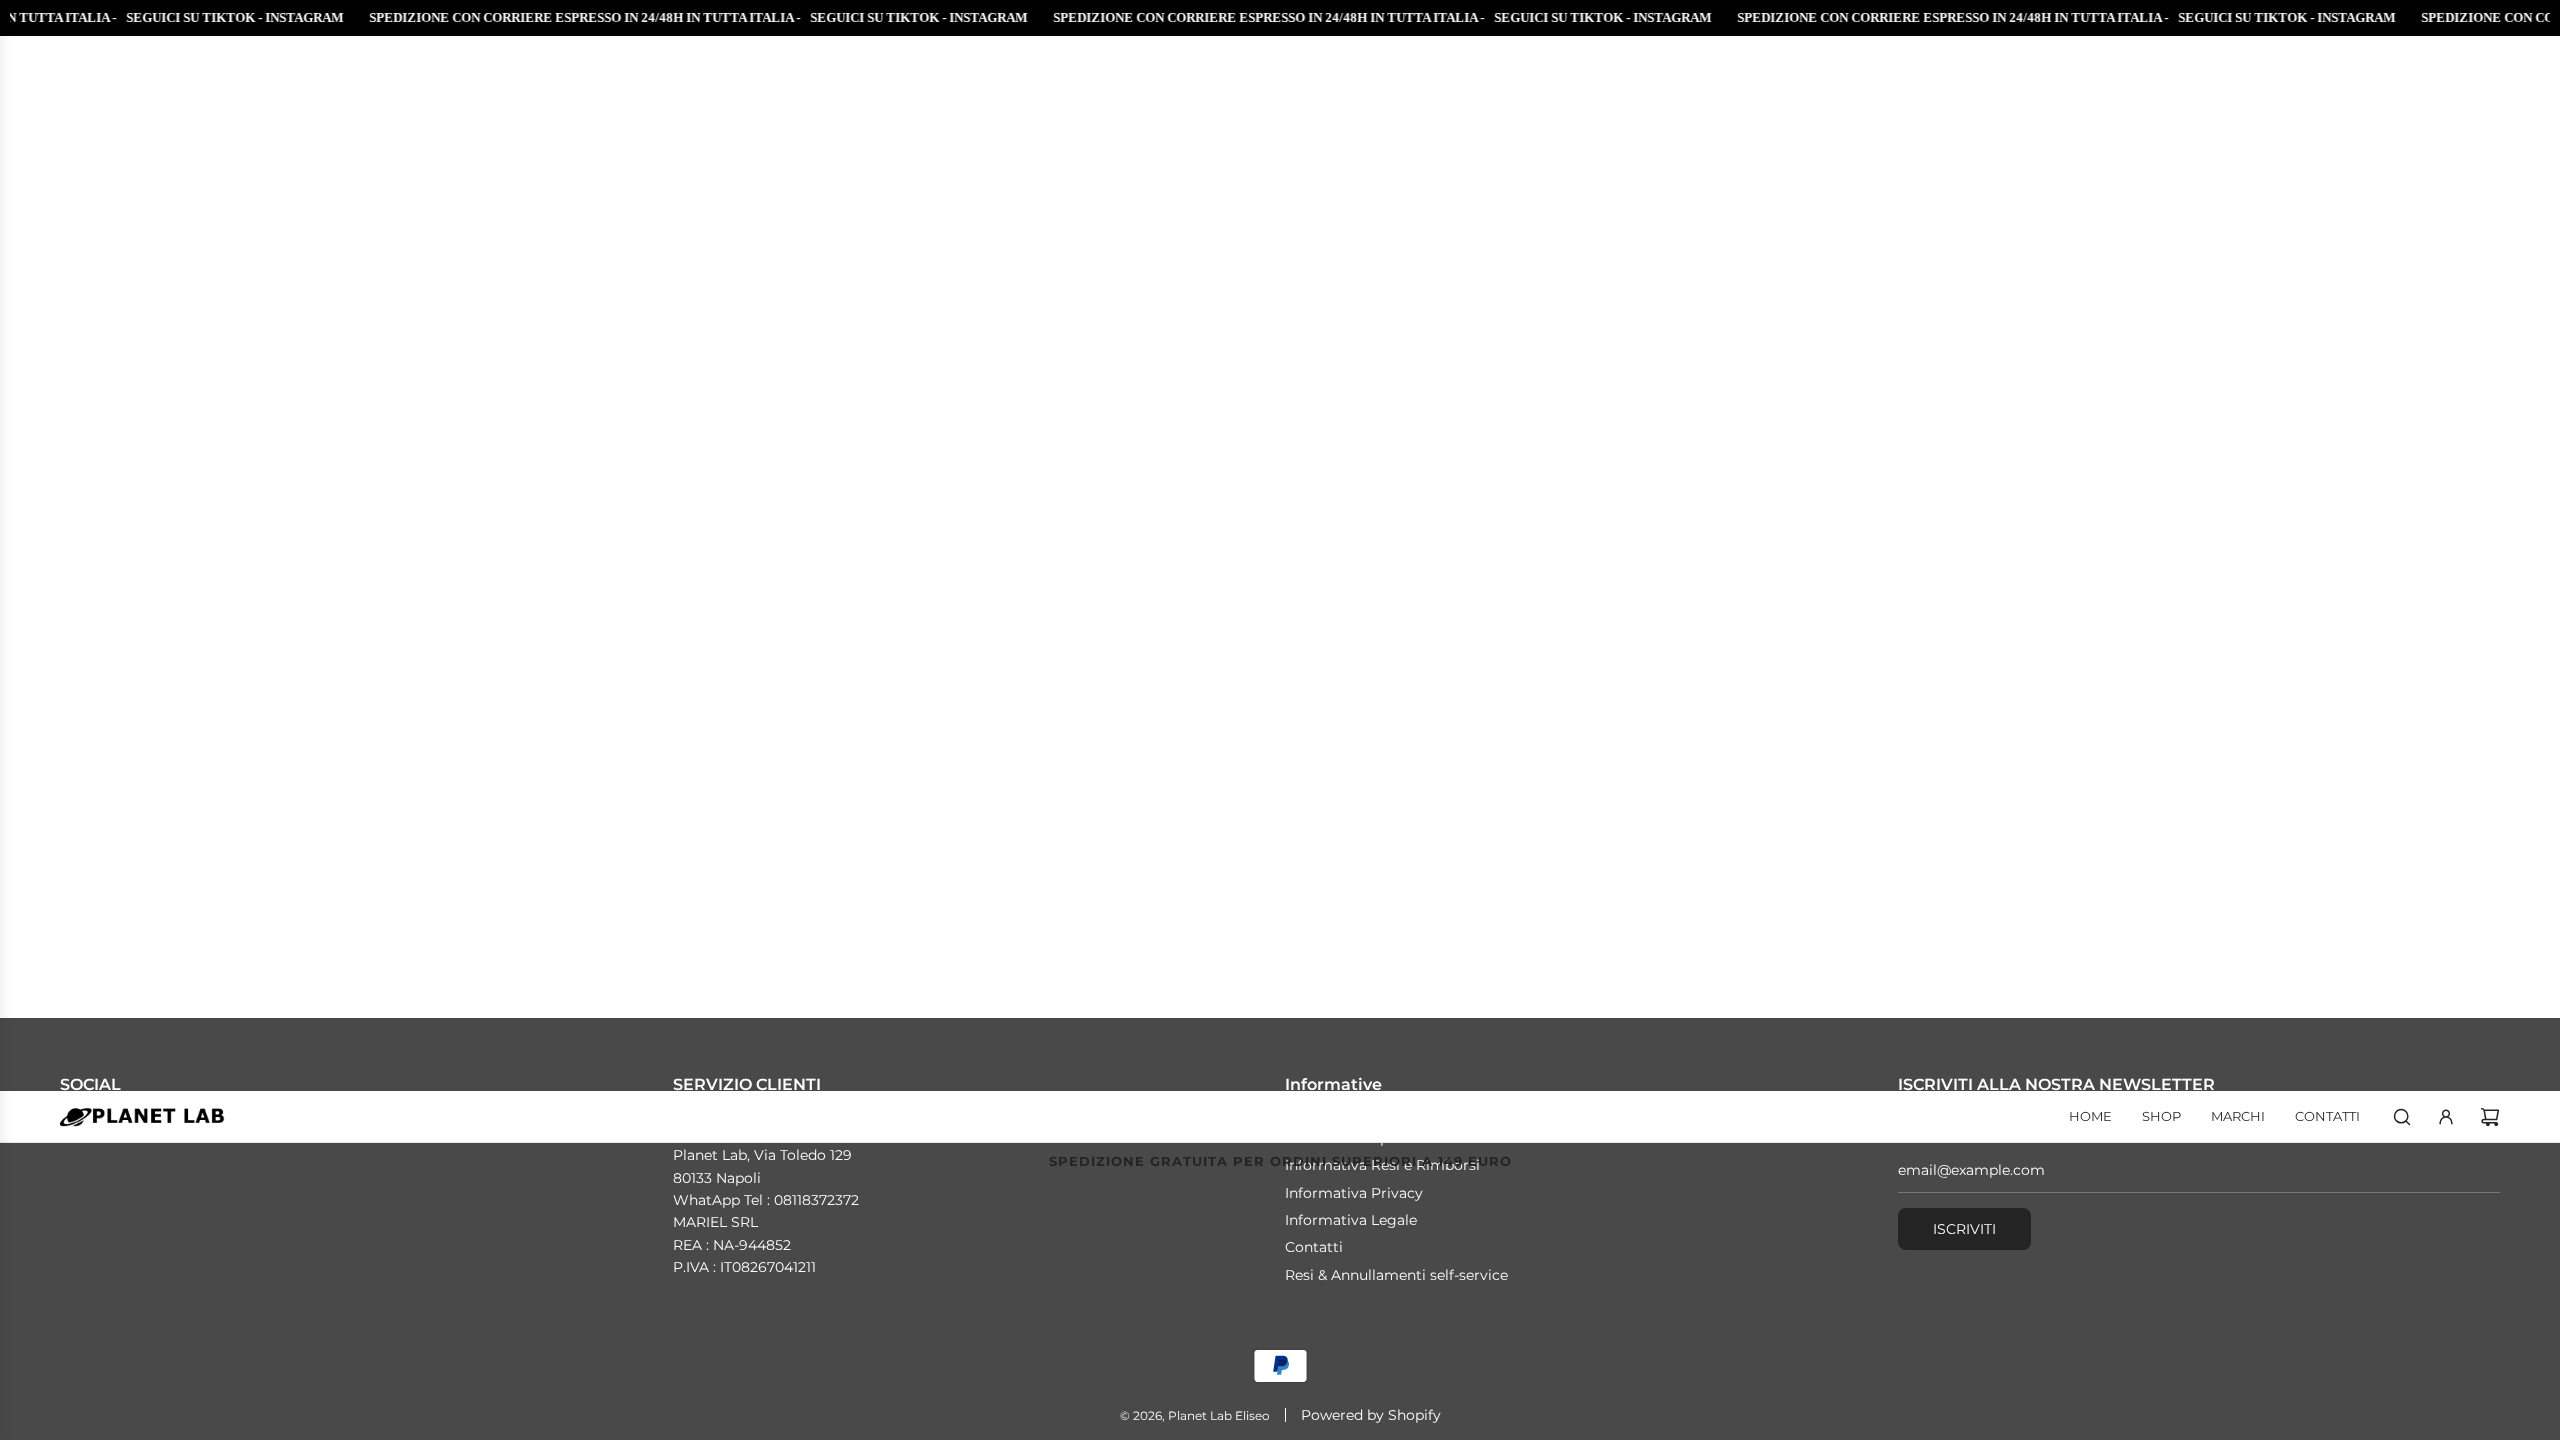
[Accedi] (2446, 1117)
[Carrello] (2490, 1117)
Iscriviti (1964, 1229)
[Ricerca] (2402, 1117)
